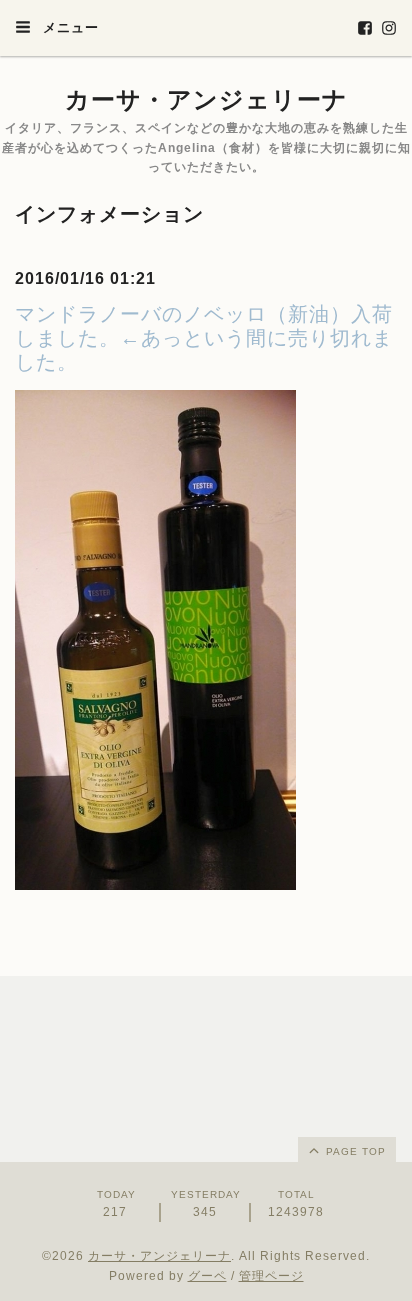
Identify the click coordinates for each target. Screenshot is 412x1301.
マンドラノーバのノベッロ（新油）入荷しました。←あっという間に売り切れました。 (204, 338)
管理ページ (271, 1276)
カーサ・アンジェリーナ (206, 99)
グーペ (207, 1276)
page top (354, 1151)
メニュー (68, 27)
